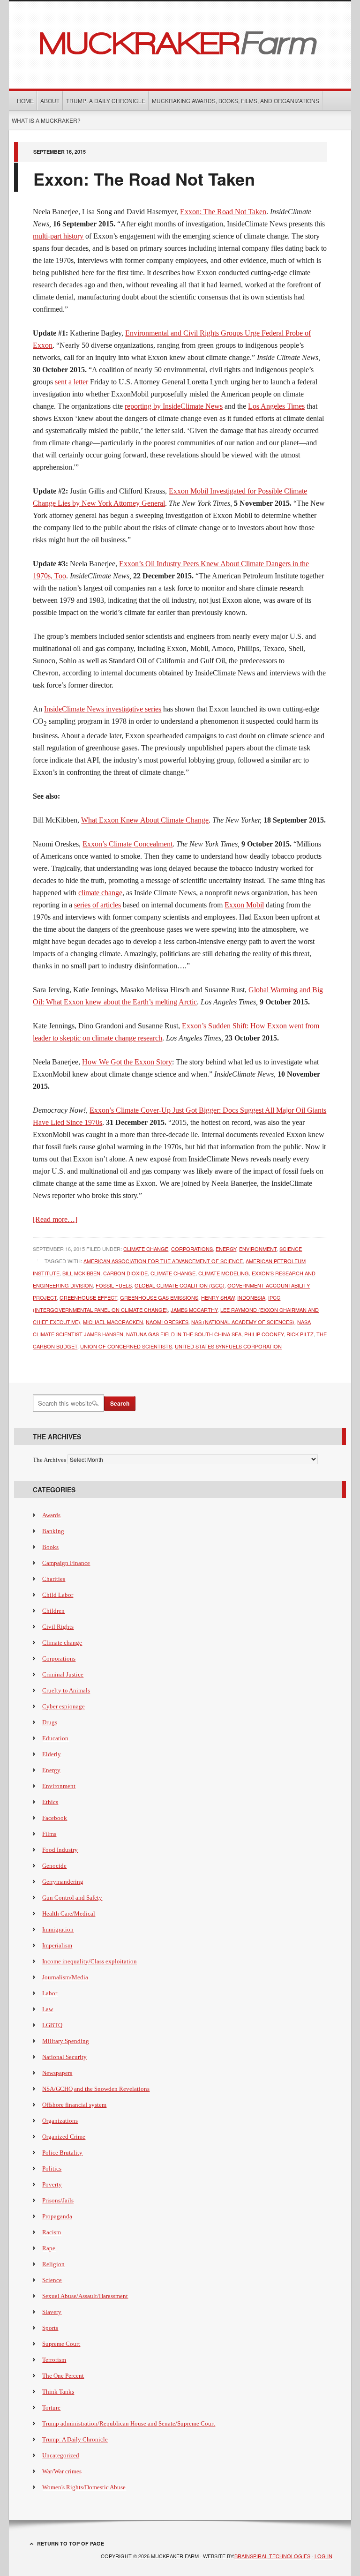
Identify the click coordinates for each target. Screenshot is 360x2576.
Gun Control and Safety (72, 1898)
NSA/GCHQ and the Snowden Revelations (96, 2089)
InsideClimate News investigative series (103, 709)
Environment (258, 1249)
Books (50, 1547)
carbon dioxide (125, 1273)
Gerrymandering (63, 1882)
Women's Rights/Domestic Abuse (84, 2487)
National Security (64, 2057)
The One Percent (63, 2376)
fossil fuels (114, 1285)
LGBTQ (52, 2025)
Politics (52, 2168)
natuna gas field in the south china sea (184, 1334)
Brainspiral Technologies (272, 2556)
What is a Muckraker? (46, 120)
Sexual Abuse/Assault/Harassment (85, 2296)
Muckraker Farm (180, 42)
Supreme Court (61, 2344)
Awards (51, 1515)
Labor (50, 1993)
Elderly (52, 1754)
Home (25, 101)
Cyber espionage (64, 1706)
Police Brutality (62, 2153)
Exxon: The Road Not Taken (144, 179)
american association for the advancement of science (163, 1261)
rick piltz (300, 1334)
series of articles (97, 905)
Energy (226, 1249)
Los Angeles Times (276, 406)
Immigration (58, 1929)
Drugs (50, 1722)
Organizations (60, 2121)
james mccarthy (194, 1310)
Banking (53, 1531)
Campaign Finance (66, 1563)
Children (53, 1611)
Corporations (192, 1249)
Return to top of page (71, 2543)
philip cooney (264, 1334)
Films (49, 1834)
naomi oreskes (167, 1322)
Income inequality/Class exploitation (90, 1961)
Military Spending (66, 2041)
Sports (50, 2328)
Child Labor (58, 1595)
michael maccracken (113, 1322)
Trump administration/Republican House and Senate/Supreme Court (129, 2423)
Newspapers (57, 2073)
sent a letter (71, 382)
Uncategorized (61, 2455)
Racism (52, 2232)
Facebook (55, 1818)
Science (291, 1249)
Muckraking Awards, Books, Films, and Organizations (236, 101)
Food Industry (60, 1850)
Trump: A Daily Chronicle (106, 101)
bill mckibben (81, 1273)
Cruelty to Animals (66, 1690)
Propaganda (57, 2216)
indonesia (251, 1297)
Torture (51, 2408)
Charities (54, 1579)
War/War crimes (62, 2471)
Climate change (146, 1249)
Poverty (52, 2184)
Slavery (52, 2312)
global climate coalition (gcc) (180, 1285)
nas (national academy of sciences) (243, 1322)
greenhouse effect (88, 1297)
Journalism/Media (65, 1977)
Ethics (50, 1802)
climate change (100, 893)
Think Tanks (58, 2392)
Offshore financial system (74, 2105)
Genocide (54, 1866)
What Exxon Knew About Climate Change (145, 820)
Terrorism (54, 2360)
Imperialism (57, 1945)
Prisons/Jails (58, 2200)
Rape (49, 2248)
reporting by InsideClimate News (174, 406)
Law (48, 2009)
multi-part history (58, 236)
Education (55, 1738)
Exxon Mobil (244, 905)
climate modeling (224, 1273)
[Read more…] (55, 1219)
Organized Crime (64, 2137)
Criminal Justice (63, 1674)
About (50, 101)
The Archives (49, 1460)
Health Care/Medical (69, 1913)
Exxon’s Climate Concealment (127, 844)
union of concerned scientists (126, 1346)
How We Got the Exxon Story (127, 1062)
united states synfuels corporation (228, 1346)
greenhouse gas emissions (159, 1297)
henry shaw (218, 1297)
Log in (323, 2556)
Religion (53, 2264)
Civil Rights (58, 1627)
